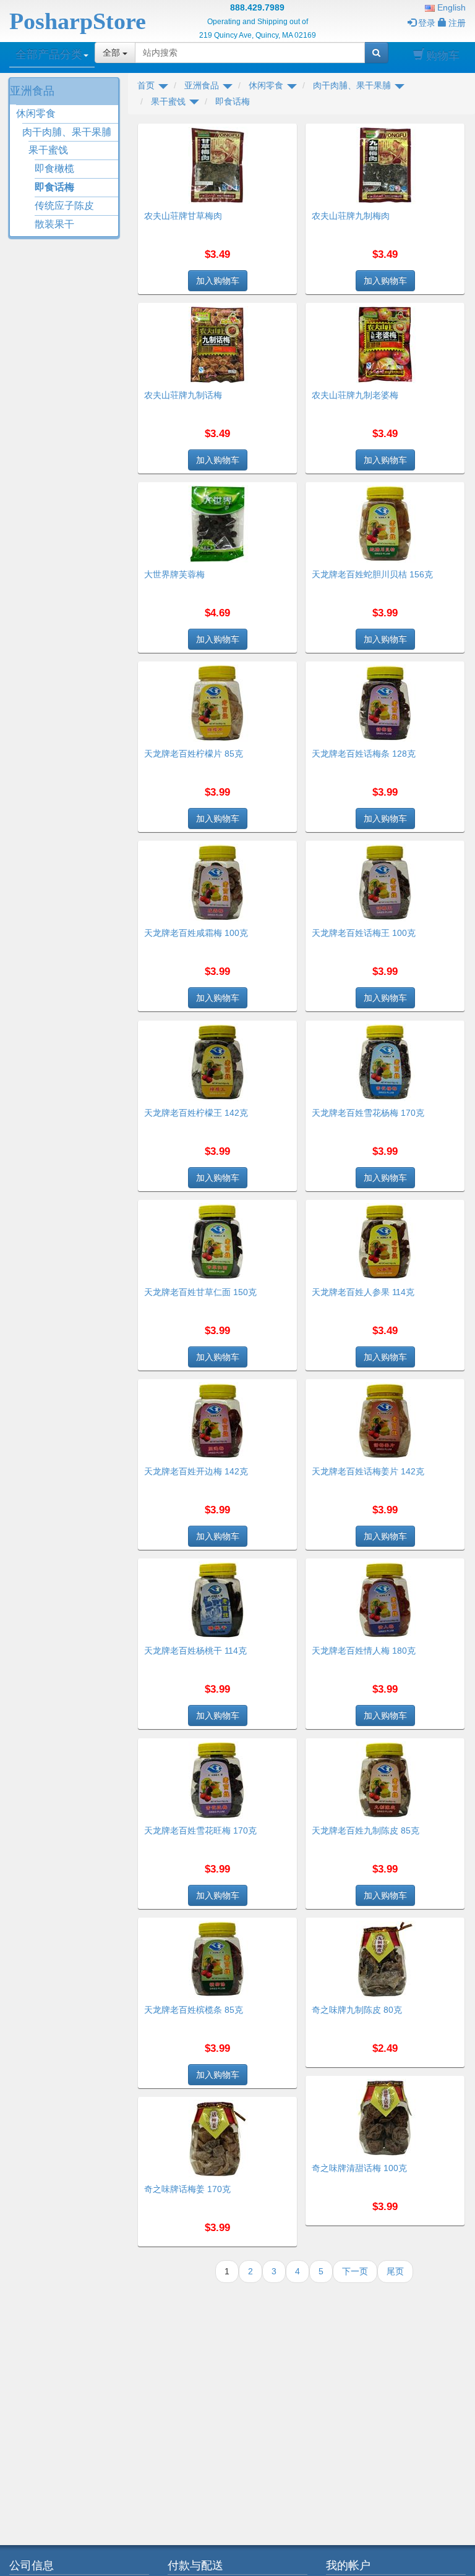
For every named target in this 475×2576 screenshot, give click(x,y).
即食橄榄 (54, 168)
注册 (457, 23)
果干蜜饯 (48, 150)
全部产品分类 (49, 54)
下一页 (355, 2271)
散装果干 (54, 224)
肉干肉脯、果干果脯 (67, 132)
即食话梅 (54, 187)
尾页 (395, 2271)
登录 (427, 23)
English (450, 7)
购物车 (443, 56)
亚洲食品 (32, 91)
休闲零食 (36, 113)
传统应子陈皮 (64, 206)
